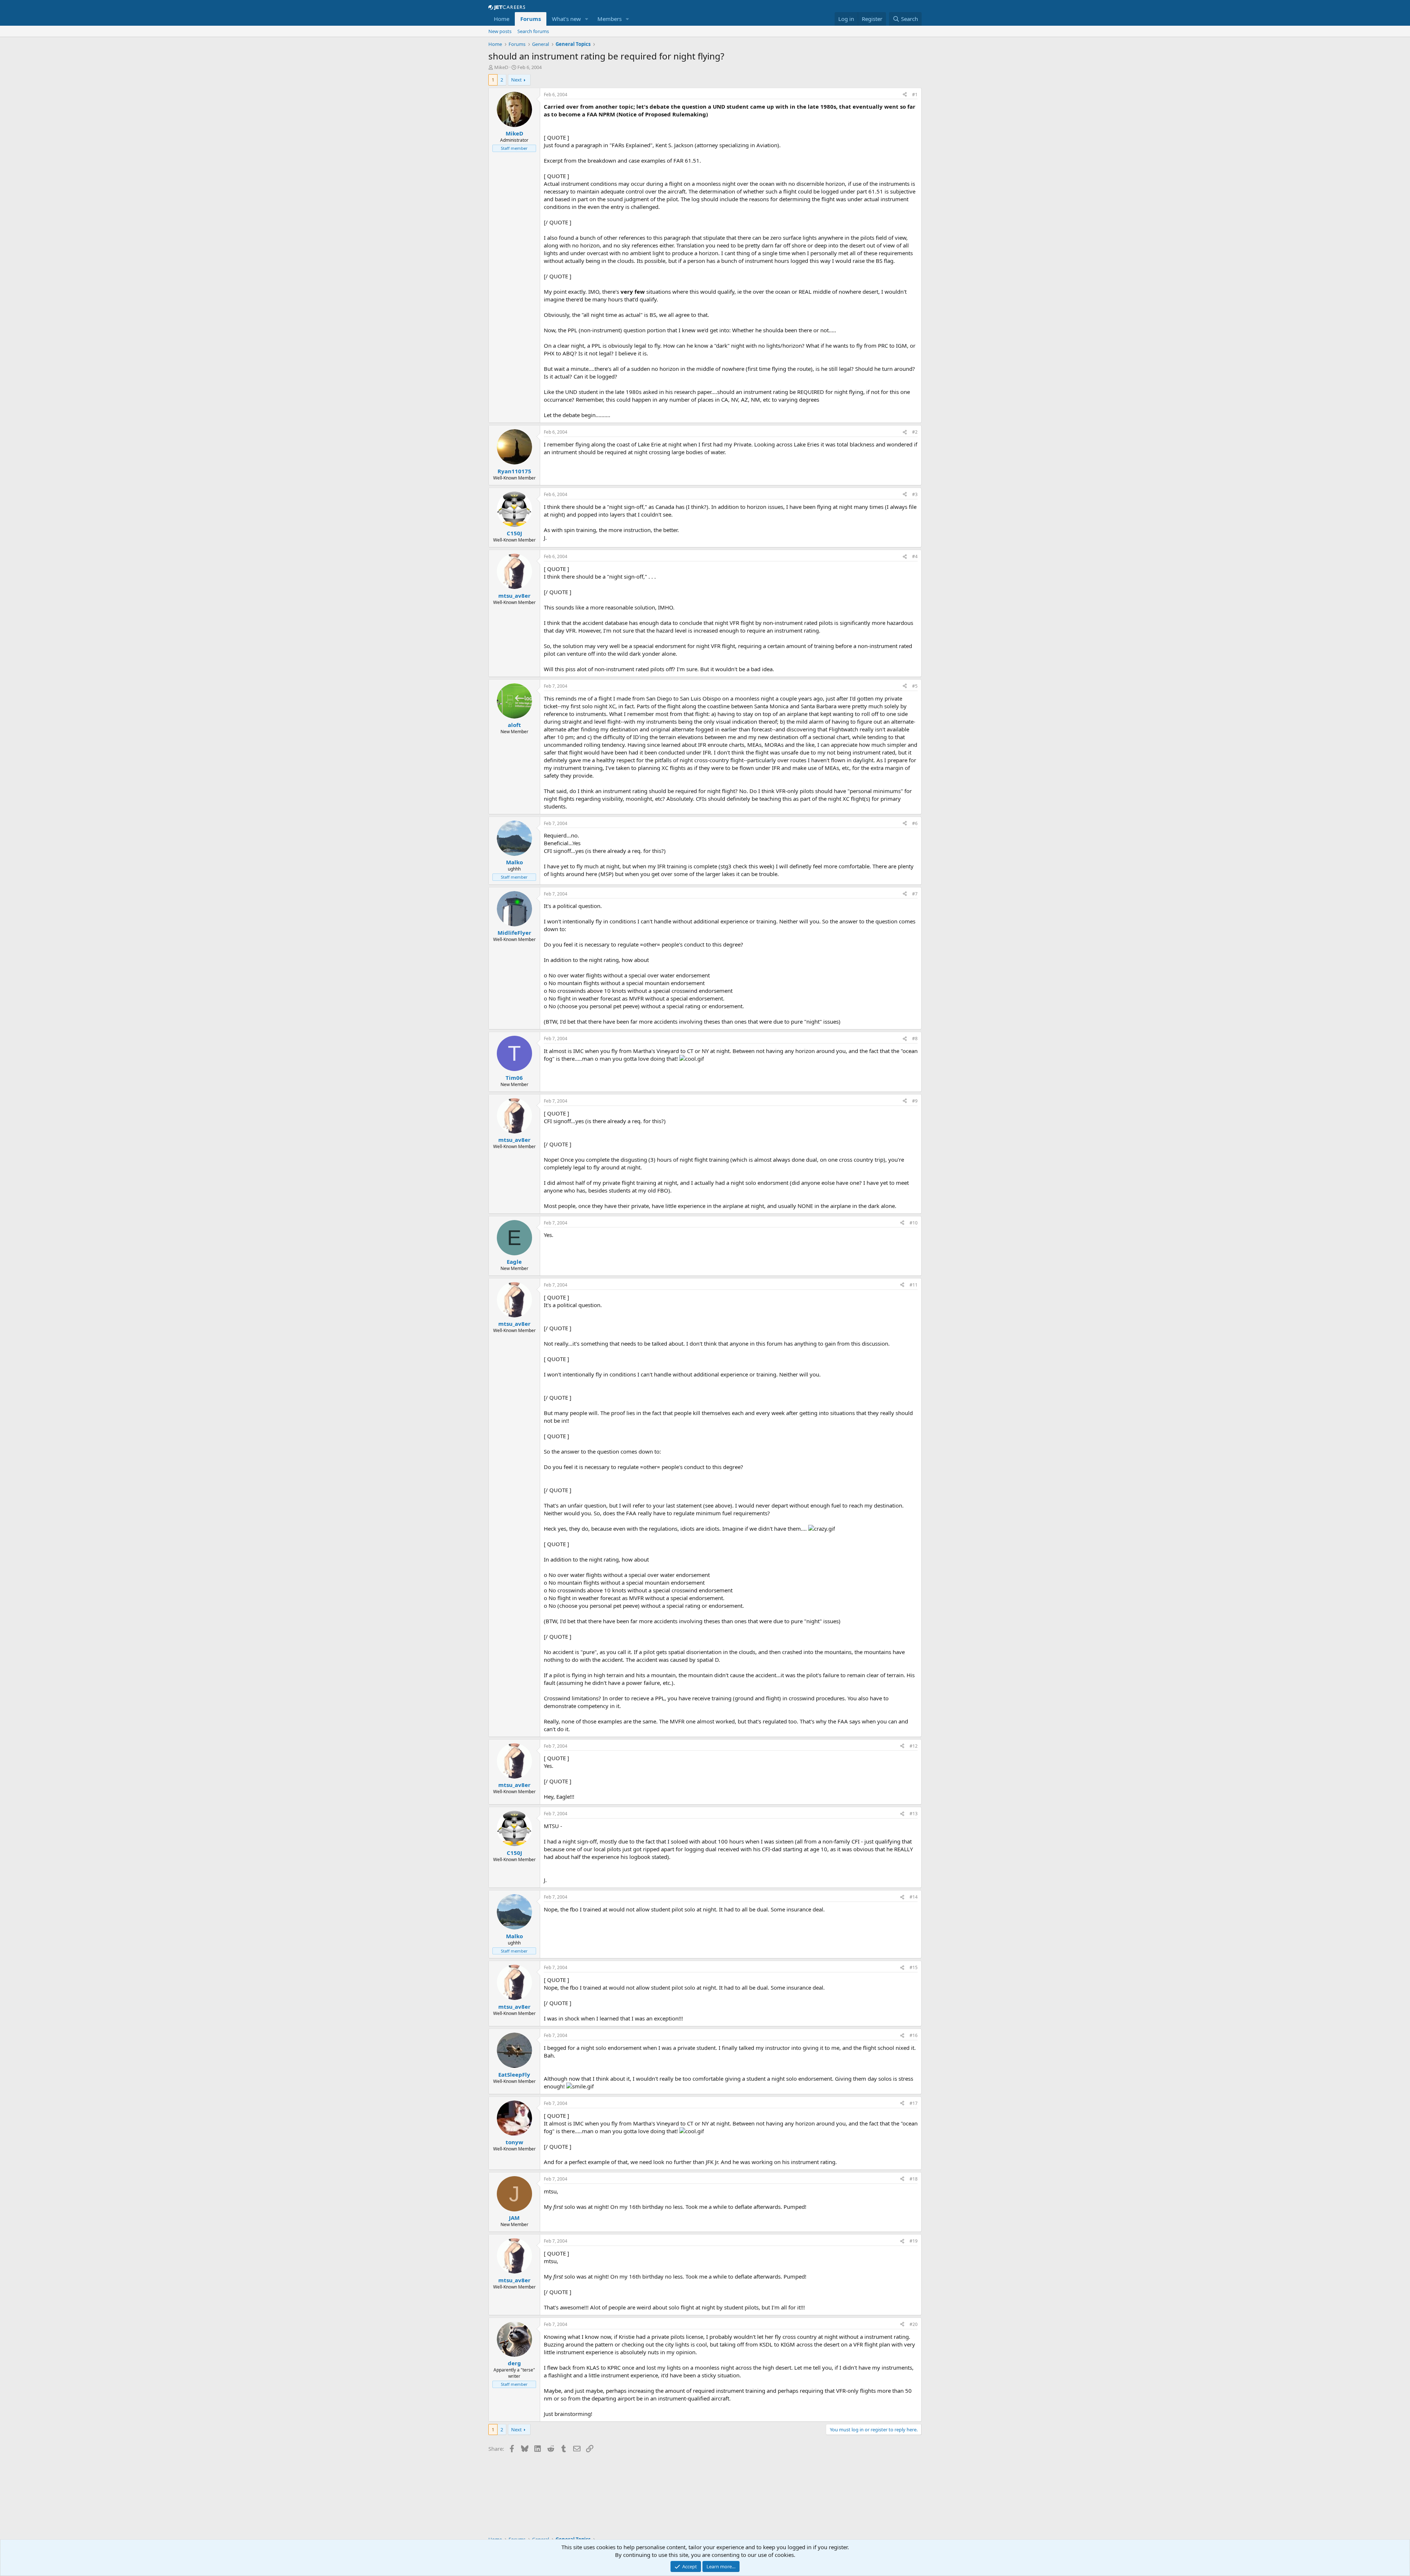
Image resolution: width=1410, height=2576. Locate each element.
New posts (500, 31)
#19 (914, 2241)
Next (516, 80)
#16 (914, 2035)
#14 (914, 1897)
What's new (566, 19)
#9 (915, 1101)
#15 (914, 1967)
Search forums (533, 31)
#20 (914, 2324)
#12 (914, 1746)
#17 (914, 2103)
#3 (915, 494)
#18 (914, 2179)
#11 (914, 1285)
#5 (915, 686)
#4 (915, 556)
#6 (915, 823)
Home (502, 19)
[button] (587, 19)
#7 (915, 894)
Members (610, 19)
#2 (915, 432)
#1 (915, 95)
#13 (914, 1814)
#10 (914, 1223)
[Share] (905, 95)
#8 (915, 1039)
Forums (531, 19)
